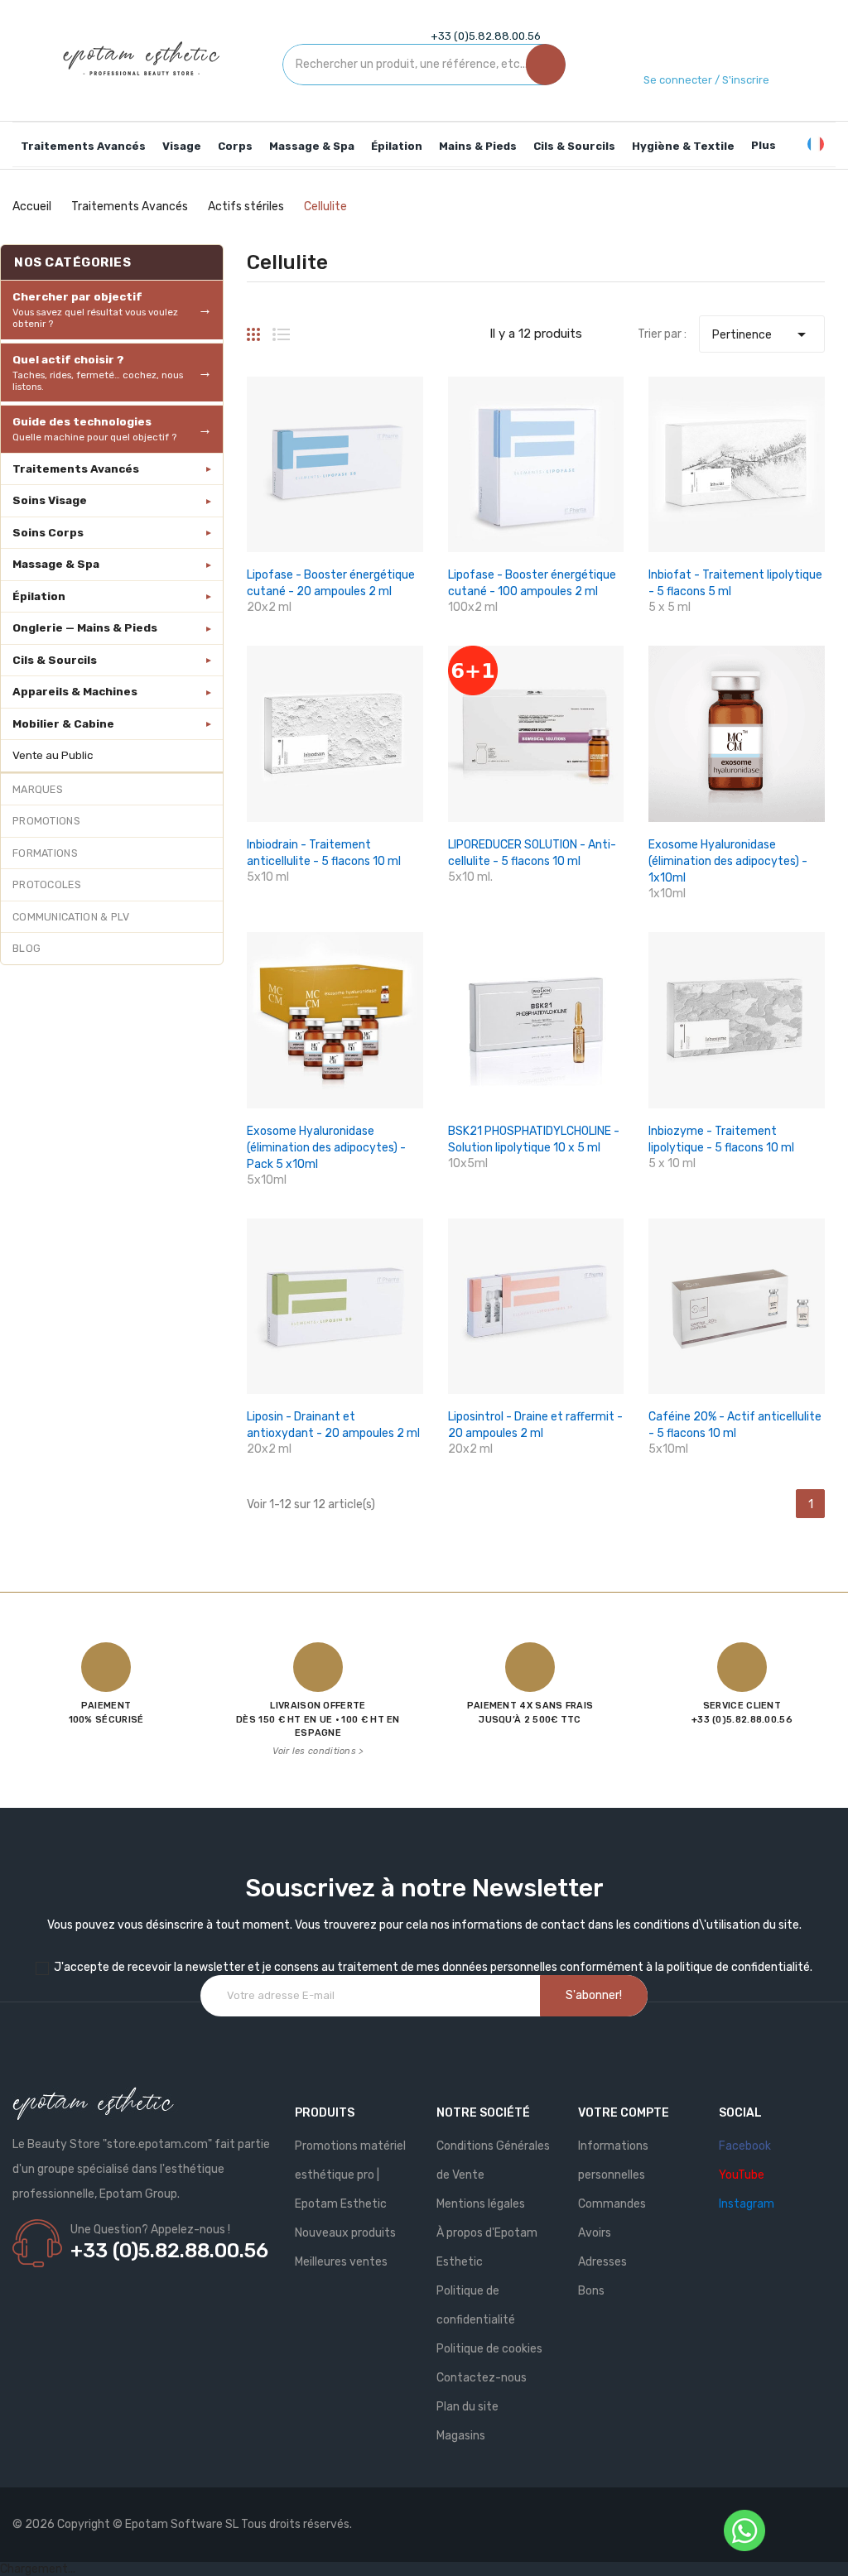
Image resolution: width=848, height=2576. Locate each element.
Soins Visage (50, 500)
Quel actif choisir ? (98, 372)
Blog (26, 948)
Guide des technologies (94, 429)
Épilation (39, 596)
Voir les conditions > (318, 1751)
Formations (45, 853)
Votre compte (624, 2113)
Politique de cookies (489, 2349)
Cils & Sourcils (55, 660)
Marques (38, 789)
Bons (591, 2291)
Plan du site (467, 2407)
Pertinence (762, 334)
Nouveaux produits (345, 2233)
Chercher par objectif (95, 310)
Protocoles (47, 884)
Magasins (461, 2436)
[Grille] (253, 328)
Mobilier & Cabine (63, 723)
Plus (764, 145)
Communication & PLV (71, 917)
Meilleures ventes (341, 2262)
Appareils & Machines (75, 691)
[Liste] (281, 328)
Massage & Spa (56, 564)
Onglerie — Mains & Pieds (85, 627)
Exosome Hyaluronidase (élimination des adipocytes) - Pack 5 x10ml (326, 1148)
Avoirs (595, 2233)
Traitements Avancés (76, 469)
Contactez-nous (482, 2378)
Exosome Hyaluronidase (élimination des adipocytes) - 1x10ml (728, 861)
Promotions (46, 821)
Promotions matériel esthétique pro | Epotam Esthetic (350, 2175)
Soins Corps (48, 532)
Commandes (612, 2204)
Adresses (602, 2262)
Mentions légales (481, 2204)
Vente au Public (53, 755)
